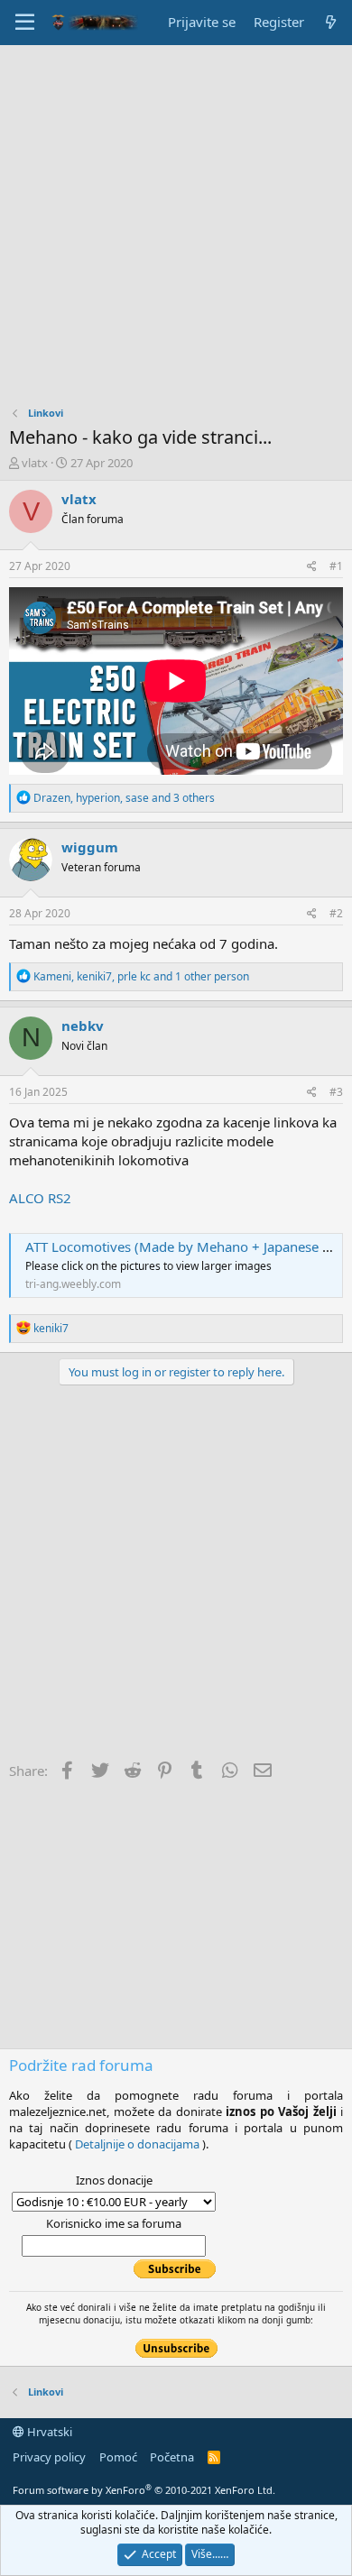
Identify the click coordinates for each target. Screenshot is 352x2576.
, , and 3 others (124, 798)
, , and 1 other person (141, 976)
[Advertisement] (176, 230)
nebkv (83, 1026)
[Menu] (25, 23)
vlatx (35, 463)
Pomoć (118, 2457)
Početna (172, 2457)
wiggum (90, 847)
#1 (336, 566)
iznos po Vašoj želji (281, 2111)
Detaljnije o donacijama (137, 2144)
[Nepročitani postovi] (331, 22)
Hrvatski (48, 2432)
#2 (336, 913)
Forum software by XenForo (144, 2490)
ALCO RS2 (40, 1198)
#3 (336, 1092)
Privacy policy (49, 2457)
